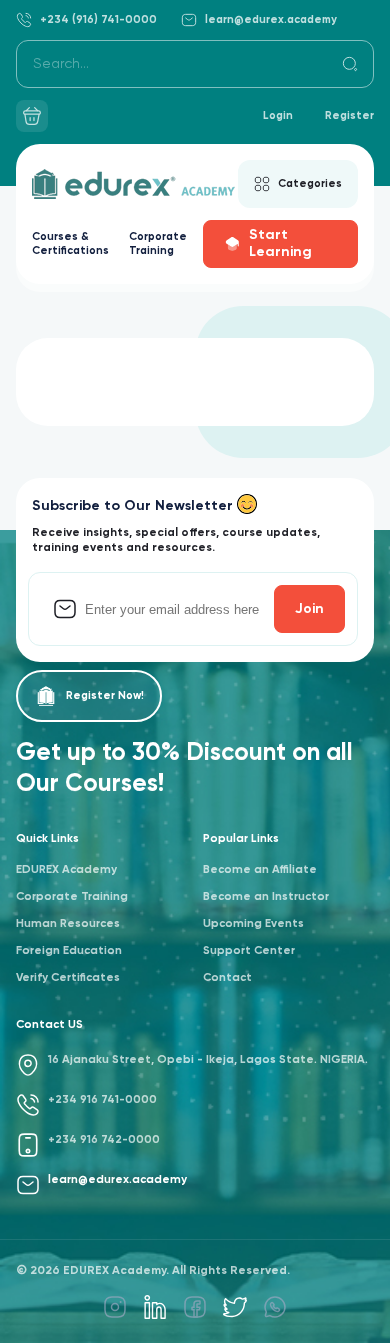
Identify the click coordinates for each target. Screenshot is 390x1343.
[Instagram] (115, 1307)
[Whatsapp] (275, 1307)
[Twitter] (235, 1307)
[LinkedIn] (155, 1307)
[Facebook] (195, 1307)
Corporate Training (158, 243)
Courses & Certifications (70, 243)
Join (309, 609)
